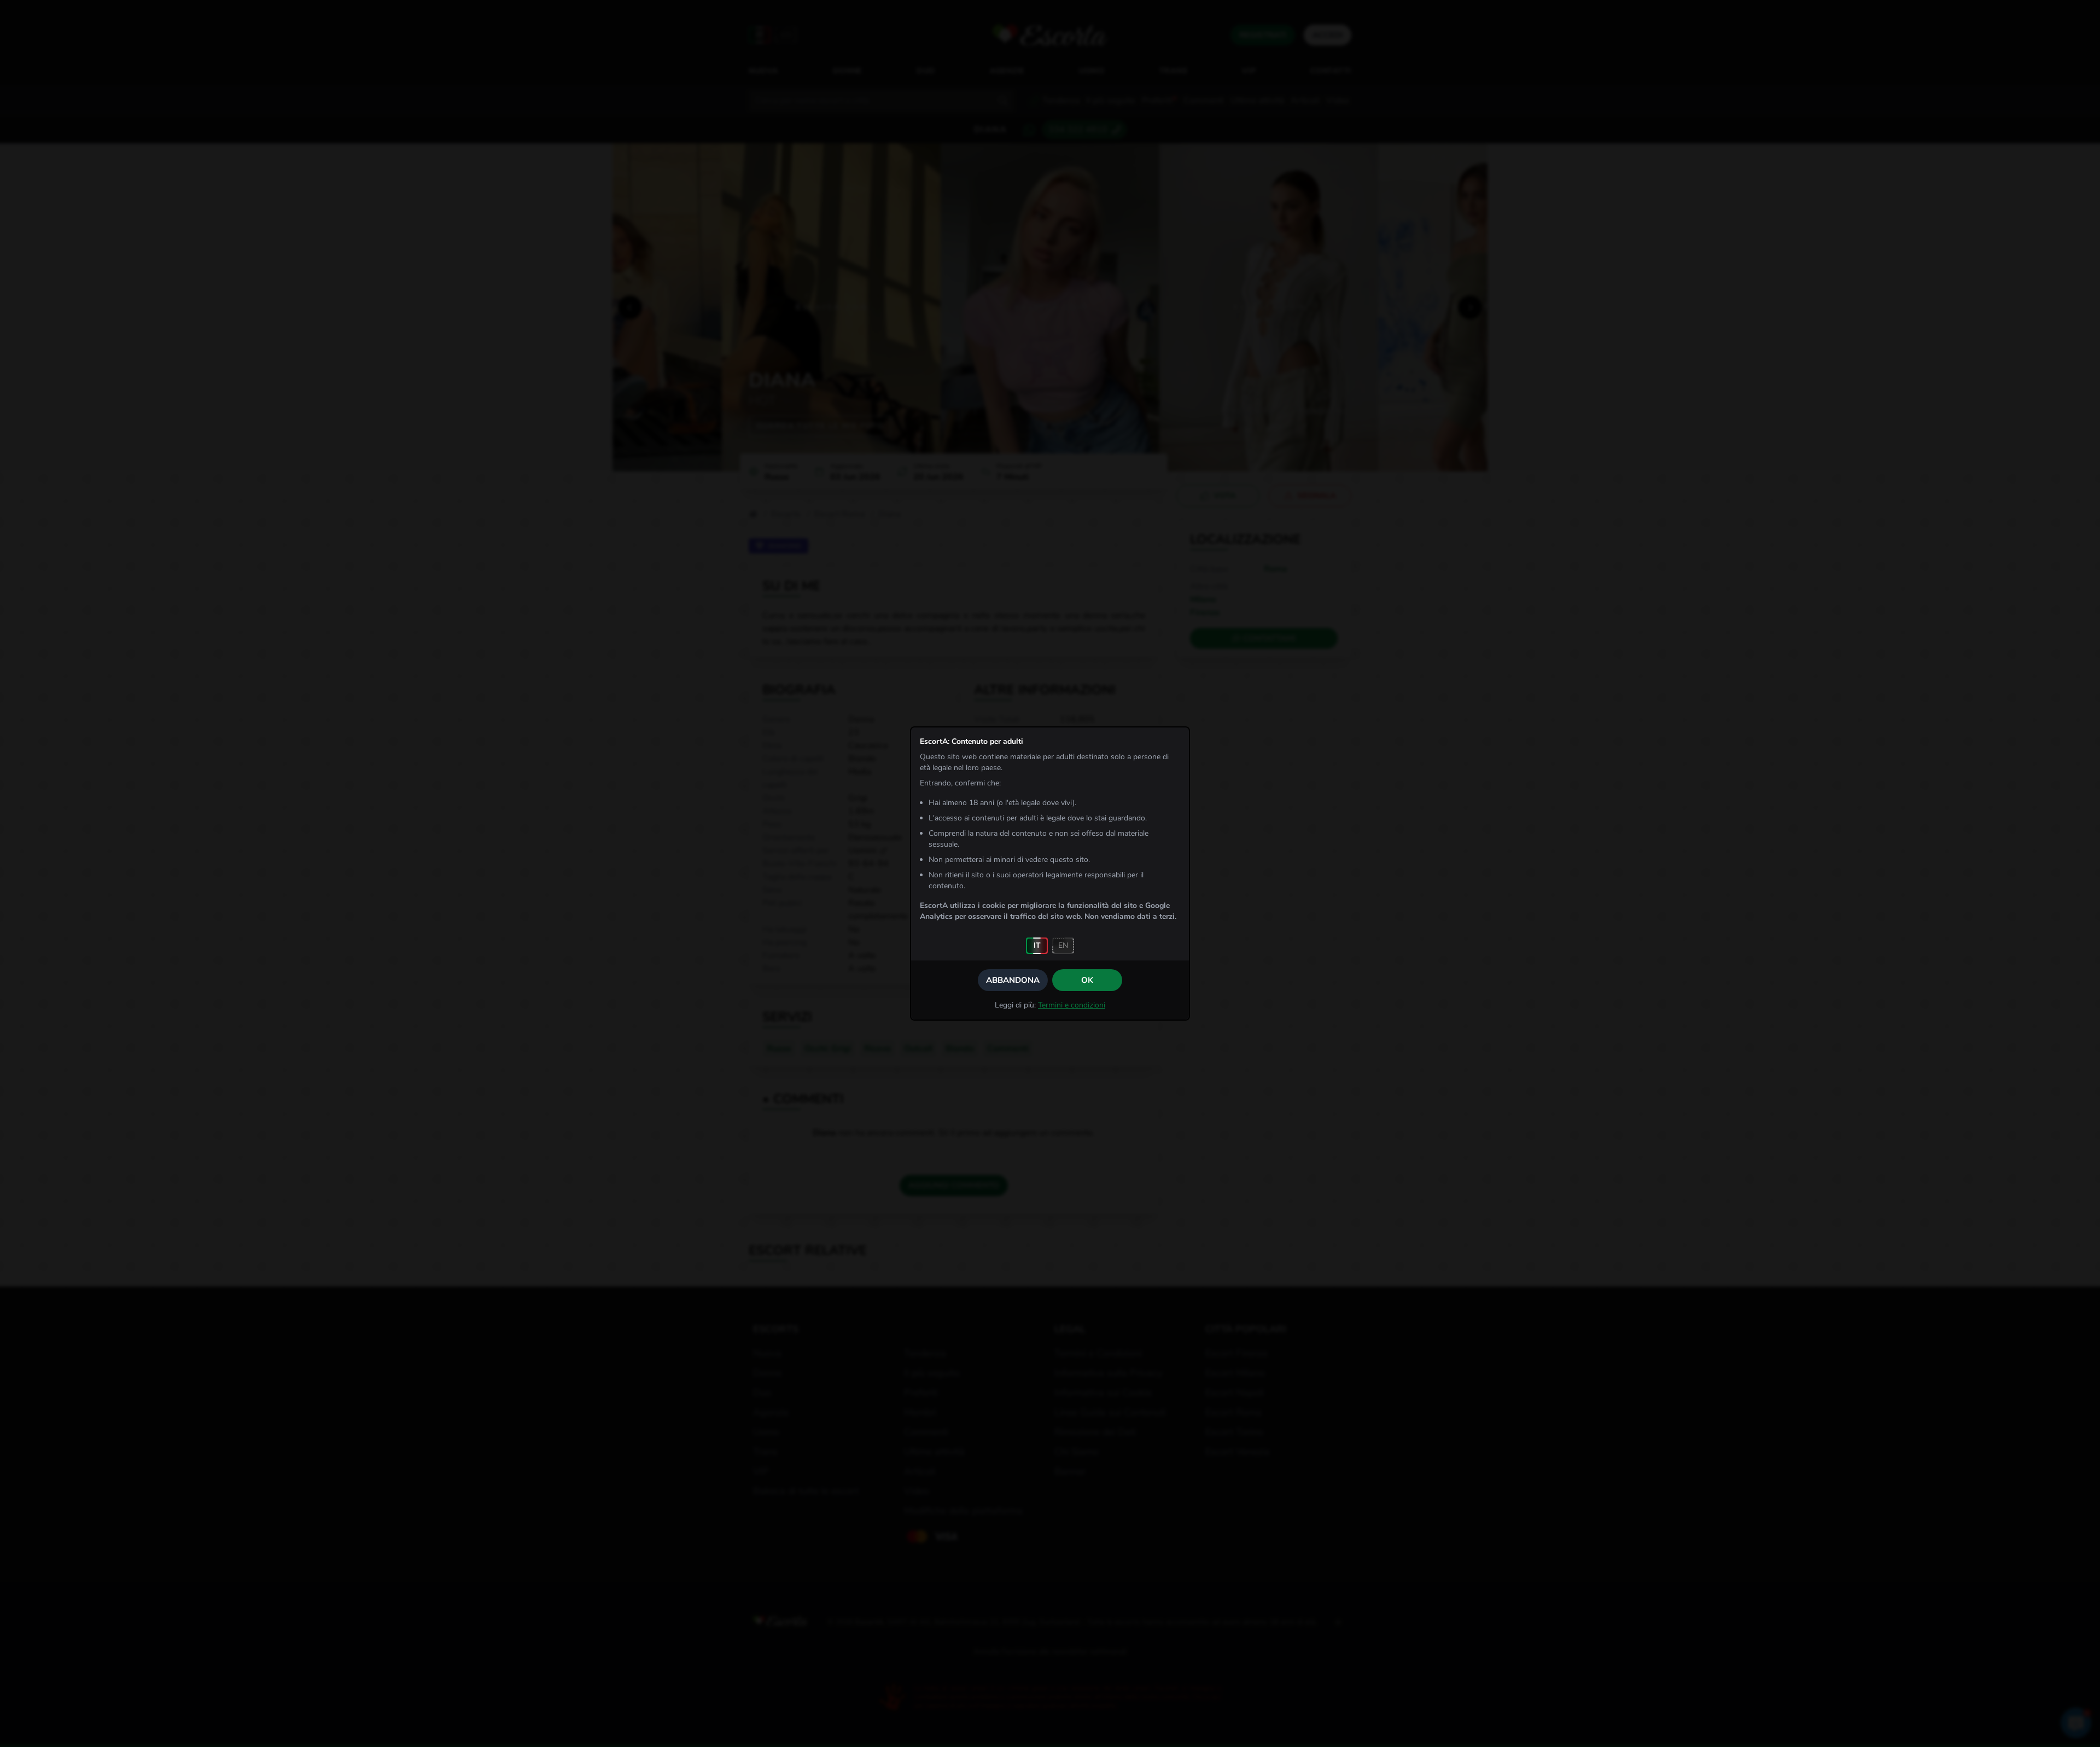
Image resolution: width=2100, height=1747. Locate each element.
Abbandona (1013, 980)
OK (1087, 980)
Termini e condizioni (1072, 1005)
